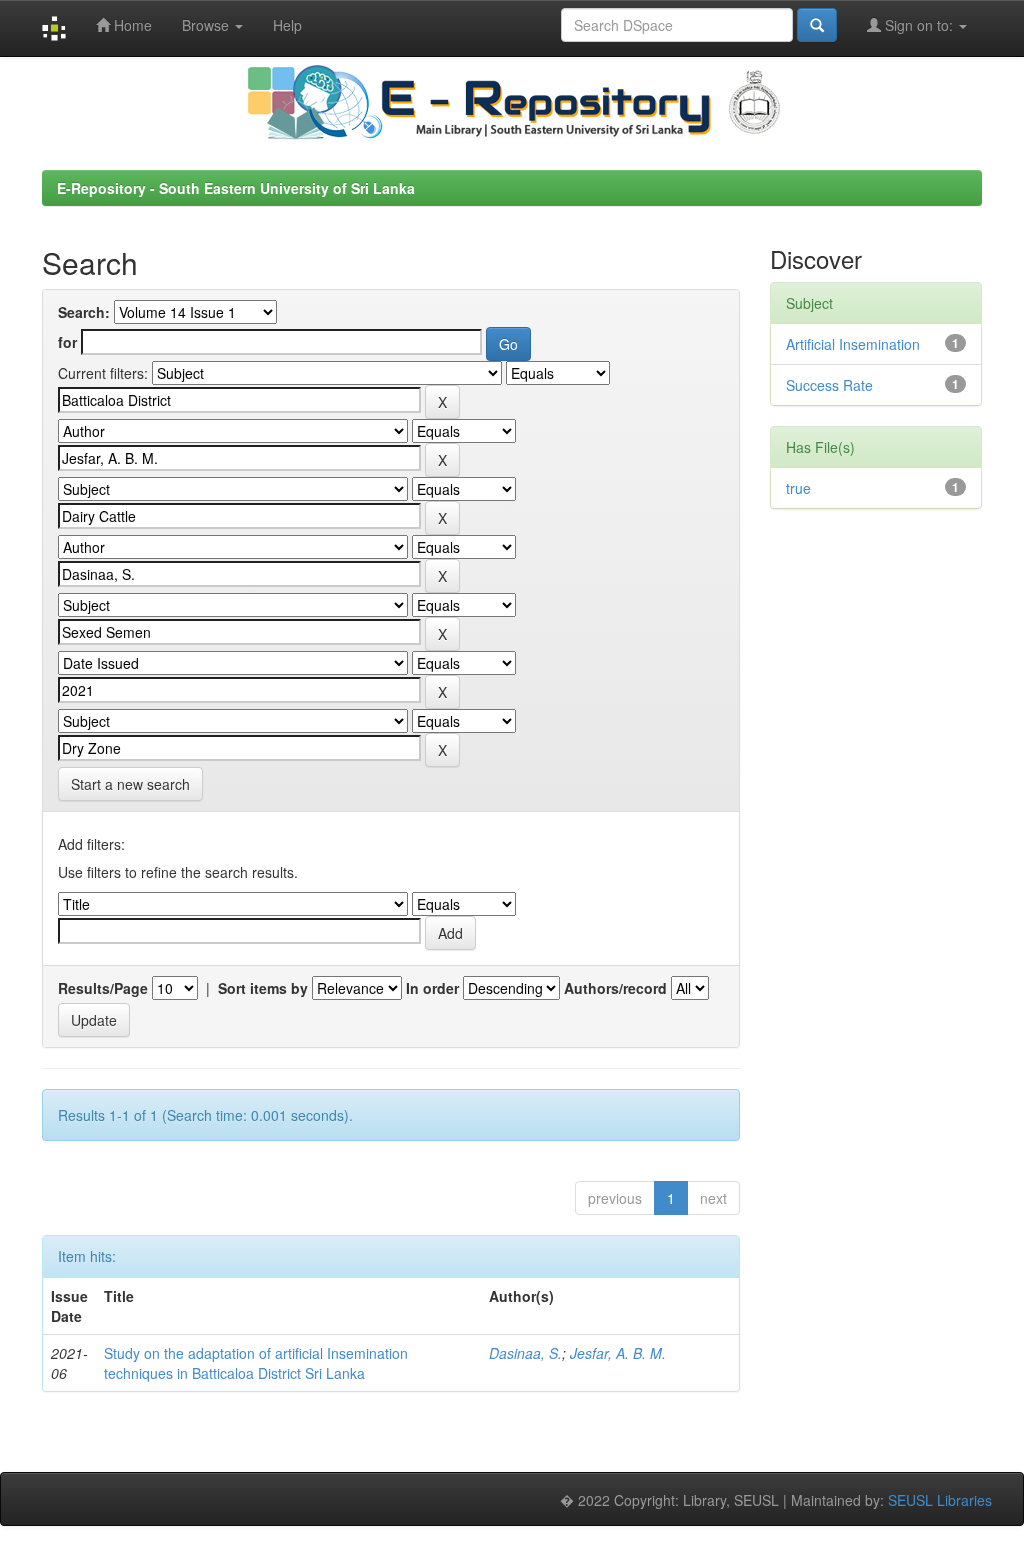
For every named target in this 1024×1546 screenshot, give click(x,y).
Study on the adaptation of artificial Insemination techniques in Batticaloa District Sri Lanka (256, 1363)
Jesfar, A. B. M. (618, 1353)
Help (287, 25)
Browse (207, 25)
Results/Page (103, 988)
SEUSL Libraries (940, 1500)
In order (432, 988)
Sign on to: (919, 25)
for (67, 342)
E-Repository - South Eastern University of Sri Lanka (236, 188)
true (798, 488)
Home (131, 25)
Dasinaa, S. (525, 1353)
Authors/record (615, 988)
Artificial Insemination (853, 344)
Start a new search (130, 784)
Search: (84, 312)
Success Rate (829, 385)
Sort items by (263, 988)
